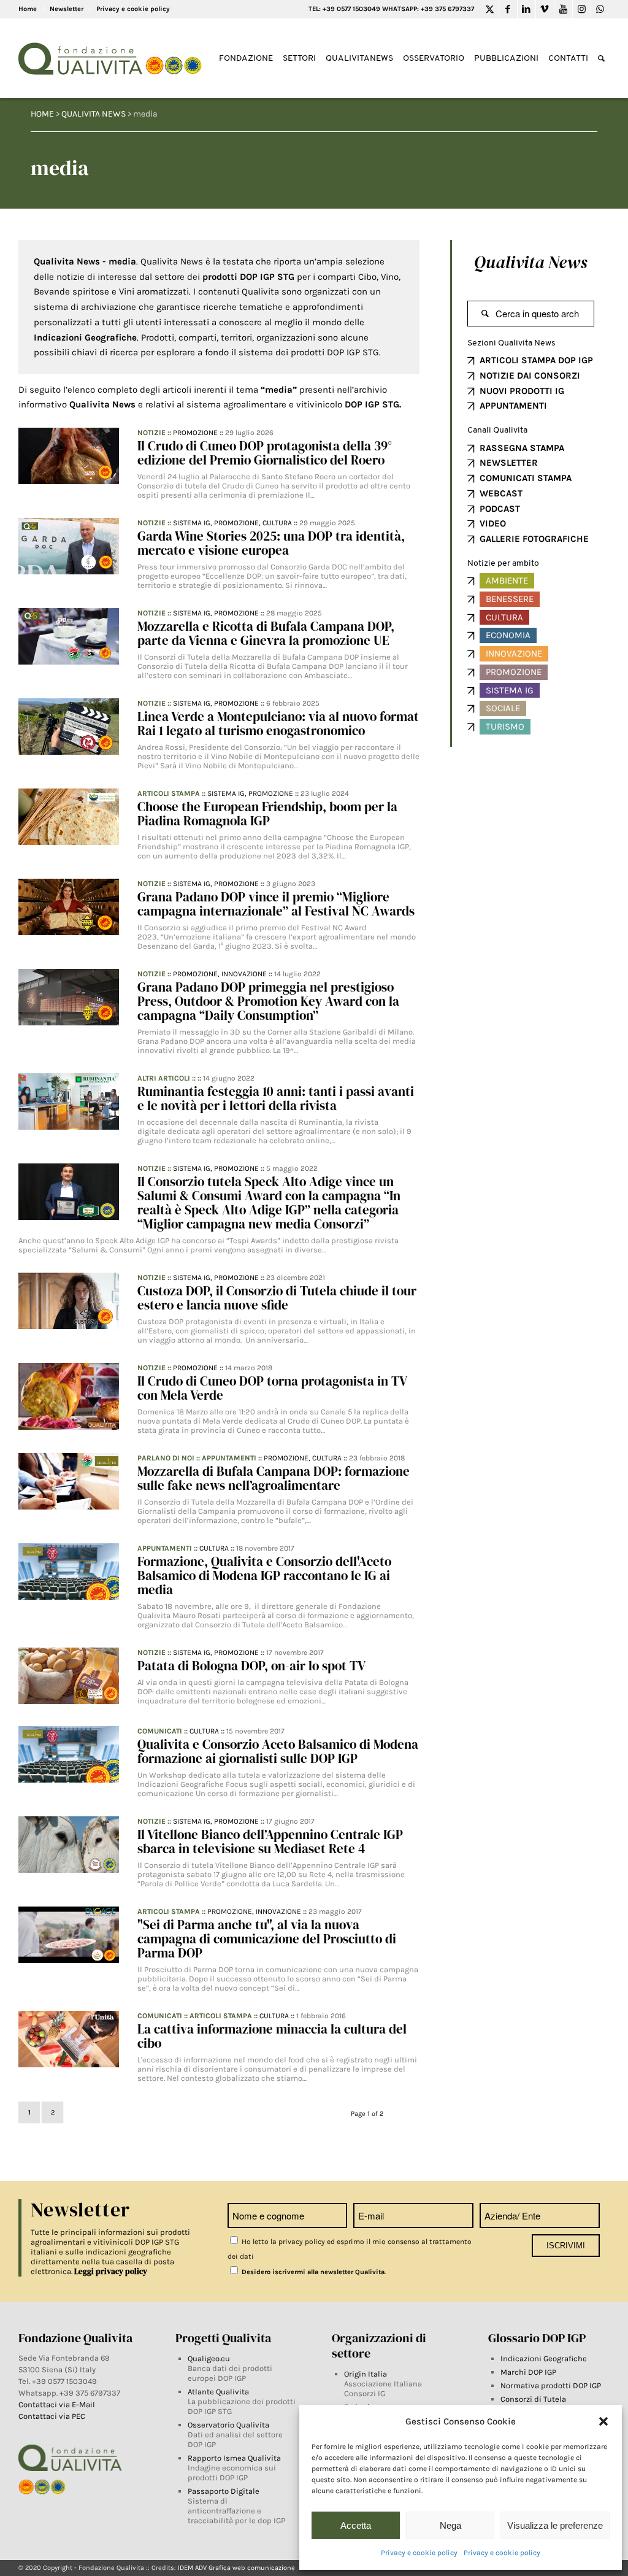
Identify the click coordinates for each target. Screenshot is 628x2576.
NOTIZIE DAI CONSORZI (530, 376)
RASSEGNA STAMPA (522, 448)
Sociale (503, 708)
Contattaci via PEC (52, 2416)
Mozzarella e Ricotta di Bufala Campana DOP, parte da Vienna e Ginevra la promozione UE (266, 633)
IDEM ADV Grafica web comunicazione (236, 2568)
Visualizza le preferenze (555, 2525)
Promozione (195, 433)
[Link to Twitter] (490, 9)
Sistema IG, (193, 523)
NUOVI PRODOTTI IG (522, 391)
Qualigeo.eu (209, 2358)
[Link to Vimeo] (545, 9)
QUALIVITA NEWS (94, 114)
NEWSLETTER (509, 463)
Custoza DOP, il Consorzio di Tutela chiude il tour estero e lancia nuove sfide (277, 1298)
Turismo (505, 727)
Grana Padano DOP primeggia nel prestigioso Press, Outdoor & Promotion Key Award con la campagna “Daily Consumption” (268, 1001)
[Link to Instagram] (582, 9)
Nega (450, 2525)
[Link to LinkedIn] (527, 9)
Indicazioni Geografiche (544, 2358)
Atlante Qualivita (218, 2392)
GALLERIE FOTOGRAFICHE (534, 539)
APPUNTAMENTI (513, 406)
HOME (42, 114)
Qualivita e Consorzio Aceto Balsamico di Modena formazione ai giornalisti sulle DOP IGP (278, 1751)
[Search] (601, 59)
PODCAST (500, 509)
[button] (603, 2421)
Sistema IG (510, 690)
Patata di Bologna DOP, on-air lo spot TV (251, 1666)
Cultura (277, 523)
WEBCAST (501, 493)
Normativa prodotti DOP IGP (551, 2385)
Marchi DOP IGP (528, 2372)
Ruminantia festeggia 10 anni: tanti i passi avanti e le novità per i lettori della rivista (276, 1098)
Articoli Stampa (169, 793)
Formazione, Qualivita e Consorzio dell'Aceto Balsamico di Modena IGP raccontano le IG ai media (264, 1575)
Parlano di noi (166, 1458)
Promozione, (238, 523)
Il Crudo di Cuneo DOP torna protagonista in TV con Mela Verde (272, 1388)
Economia (508, 635)
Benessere (510, 599)
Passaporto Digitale (224, 2491)
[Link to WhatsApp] (600, 9)
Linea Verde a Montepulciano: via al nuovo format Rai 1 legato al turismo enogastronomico (278, 723)
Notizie (151, 433)
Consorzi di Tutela (533, 2399)
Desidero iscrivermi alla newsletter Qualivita (312, 2272)
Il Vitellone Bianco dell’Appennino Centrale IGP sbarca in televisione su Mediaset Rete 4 (270, 1841)
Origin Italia (366, 2374)
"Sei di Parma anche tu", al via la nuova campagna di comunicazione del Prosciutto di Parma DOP (267, 1939)
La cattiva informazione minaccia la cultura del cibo (272, 2036)
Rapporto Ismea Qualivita (234, 2458)
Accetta (356, 2525)
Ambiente (507, 580)
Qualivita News (530, 262)
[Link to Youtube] (563, 9)
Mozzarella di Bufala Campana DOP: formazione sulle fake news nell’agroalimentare (274, 1478)
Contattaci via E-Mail (58, 2404)
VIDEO (493, 523)
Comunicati (160, 1731)
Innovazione (244, 974)
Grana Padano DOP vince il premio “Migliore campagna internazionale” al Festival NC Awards (276, 904)
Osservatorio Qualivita (228, 2425)
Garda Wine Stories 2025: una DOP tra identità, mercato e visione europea (271, 543)
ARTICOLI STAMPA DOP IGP (536, 360)
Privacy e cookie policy (419, 2553)
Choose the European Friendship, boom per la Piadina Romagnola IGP (267, 814)
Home (28, 9)
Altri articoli (164, 1078)
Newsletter (67, 9)
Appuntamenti (229, 1458)
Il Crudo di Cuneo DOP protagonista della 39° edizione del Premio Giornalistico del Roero (265, 453)
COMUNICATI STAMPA (526, 478)
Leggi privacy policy (111, 2271)
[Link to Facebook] (508, 9)
